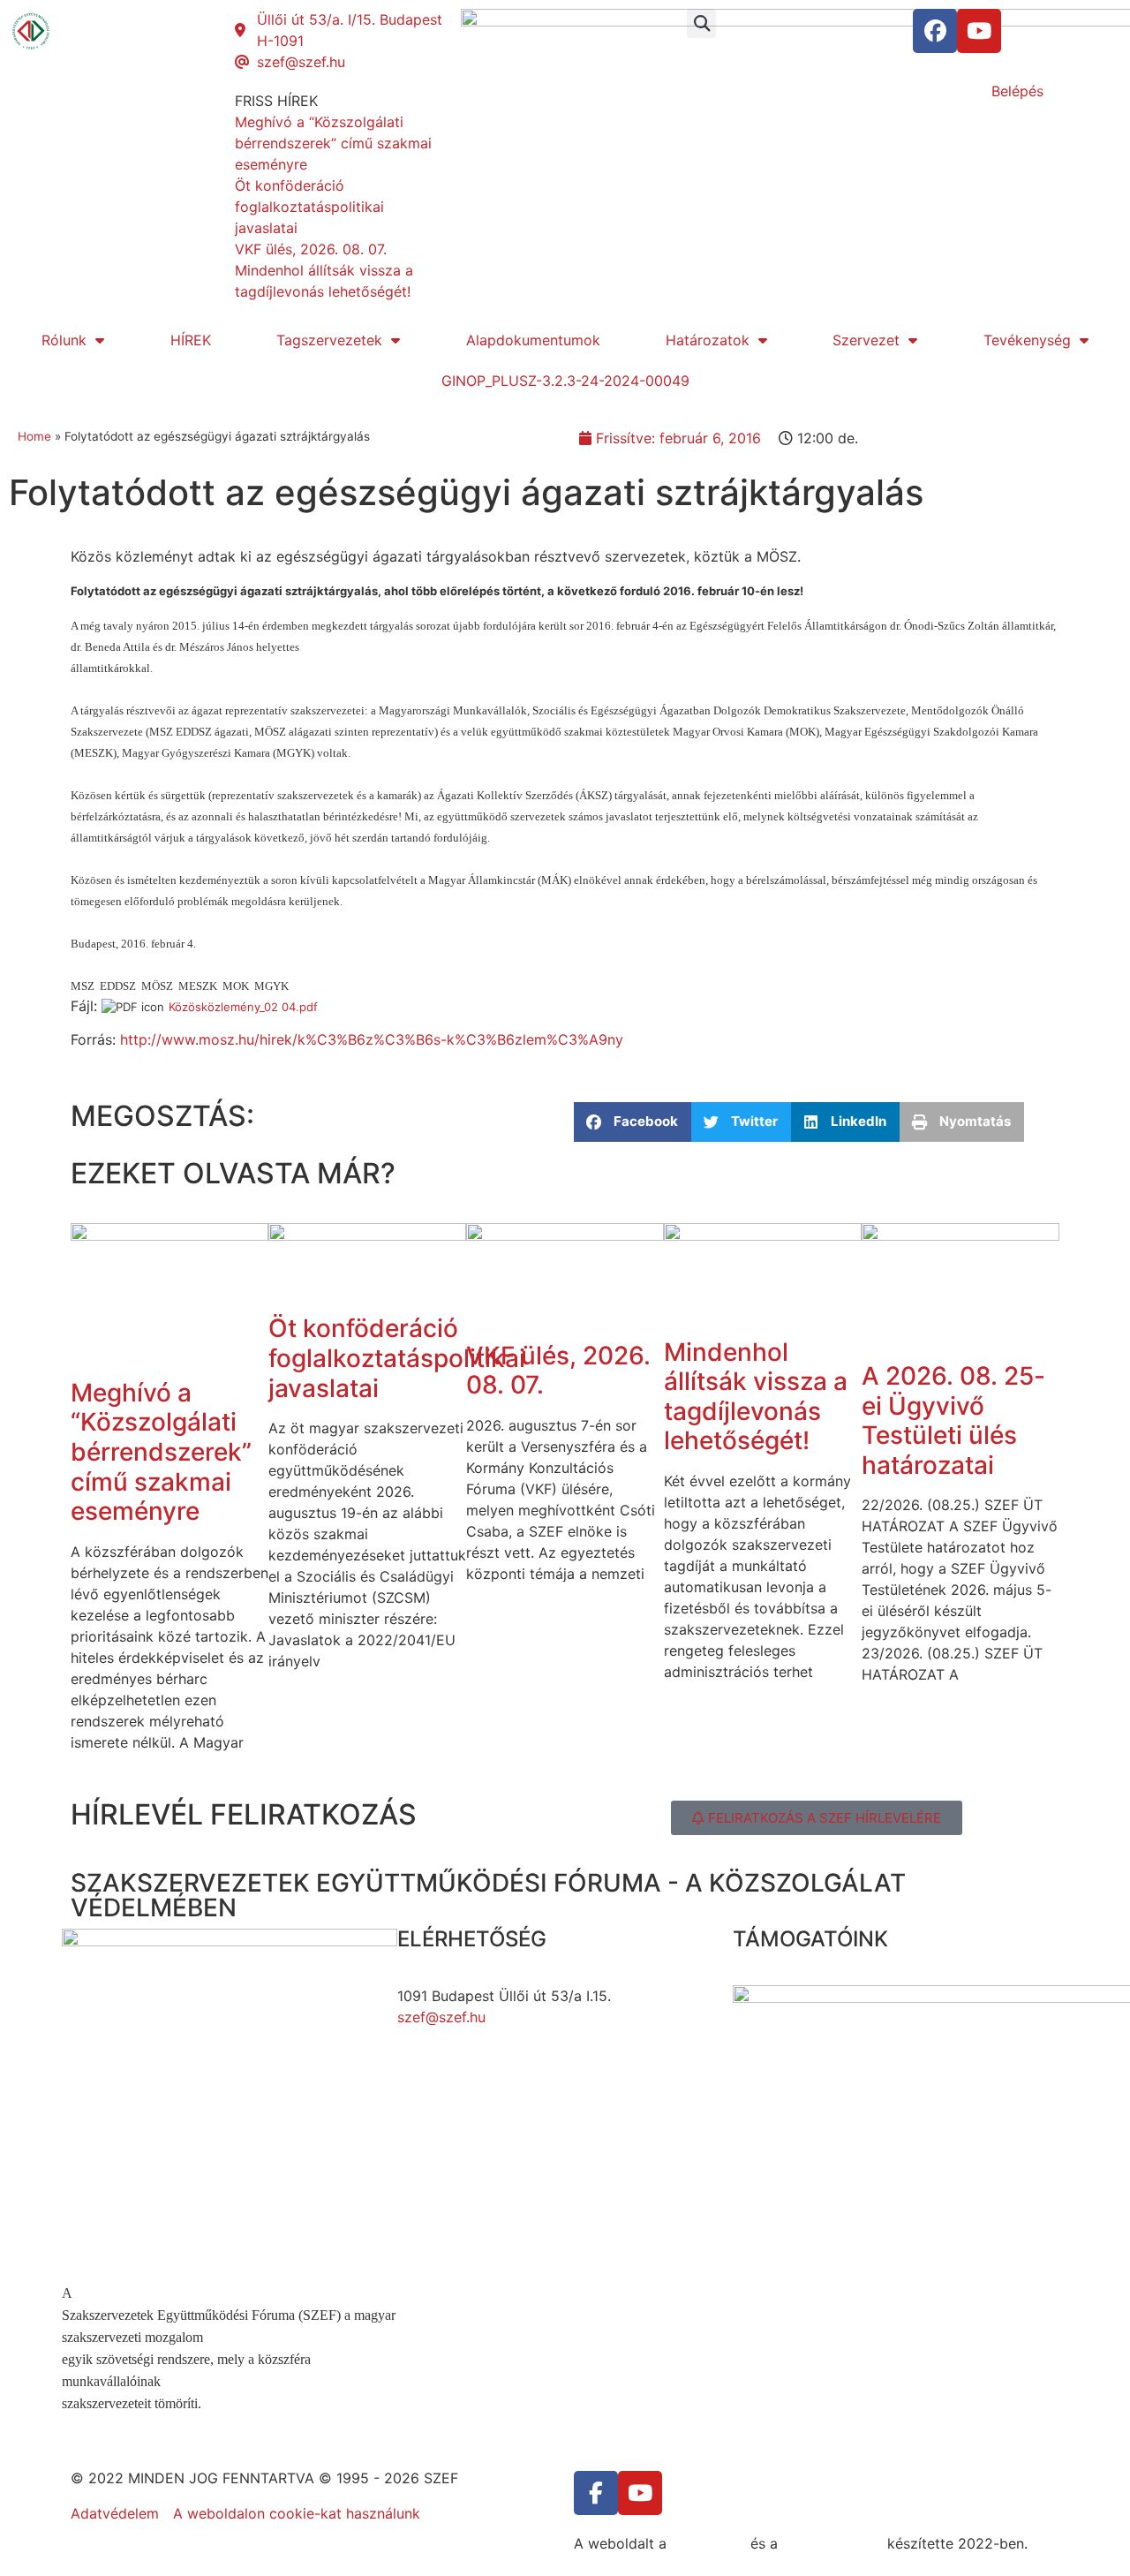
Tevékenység (1027, 340)
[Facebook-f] (596, 2493)
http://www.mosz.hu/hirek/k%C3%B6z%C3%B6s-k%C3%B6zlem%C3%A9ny (372, 1039)
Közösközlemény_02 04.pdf (243, 1007)
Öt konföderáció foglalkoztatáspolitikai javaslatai (397, 1358)
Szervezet (866, 340)
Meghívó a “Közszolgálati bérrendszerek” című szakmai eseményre (161, 1452)
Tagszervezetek (329, 340)
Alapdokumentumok (533, 340)
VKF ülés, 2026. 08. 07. (558, 1371)
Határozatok (708, 340)
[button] (701, 23)
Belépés (1017, 91)
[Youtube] (979, 31)
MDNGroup (708, 2543)
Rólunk (64, 340)
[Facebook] (935, 31)
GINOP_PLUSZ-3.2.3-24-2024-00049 (565, 381)
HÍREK (191, 340)
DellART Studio (832, 2543)
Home (34, 436)
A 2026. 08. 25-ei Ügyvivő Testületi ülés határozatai (953, 1420)
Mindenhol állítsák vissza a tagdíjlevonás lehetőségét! (756, 1397)
